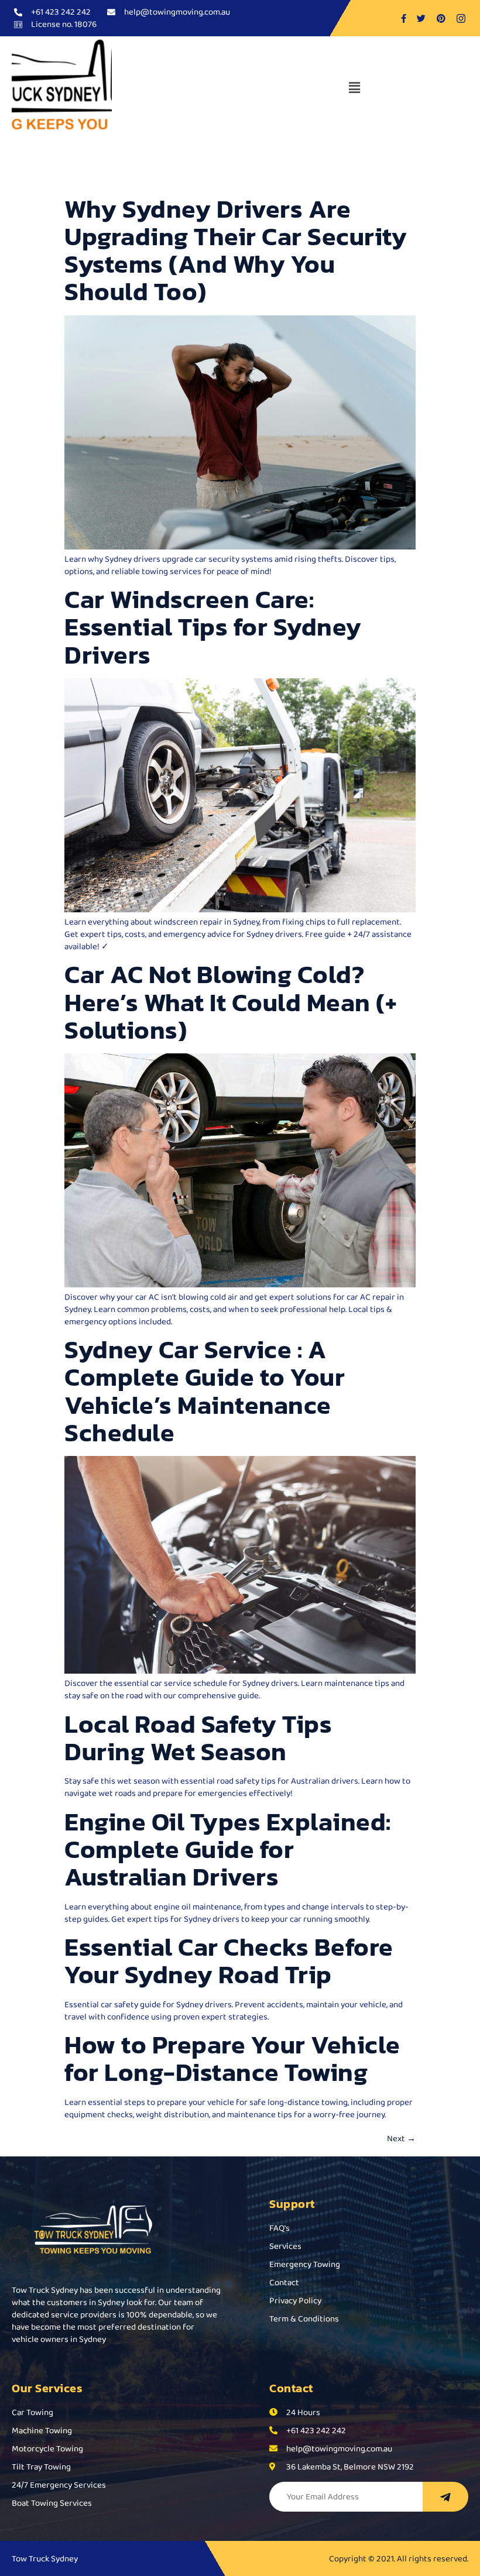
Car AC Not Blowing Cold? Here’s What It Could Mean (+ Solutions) (231, 1002)
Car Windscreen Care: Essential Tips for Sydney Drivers (213, 627)
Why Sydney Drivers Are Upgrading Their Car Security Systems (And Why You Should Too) (236, 250)
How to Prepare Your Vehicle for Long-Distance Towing (232, 2058)
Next (401, 2138)
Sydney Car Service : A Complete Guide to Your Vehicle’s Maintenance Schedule (205, 1391)
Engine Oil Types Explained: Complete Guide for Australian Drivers (228, 1849)
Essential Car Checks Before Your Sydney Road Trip (229, 1961)
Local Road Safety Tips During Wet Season (198, 1738)
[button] (354, 88)
